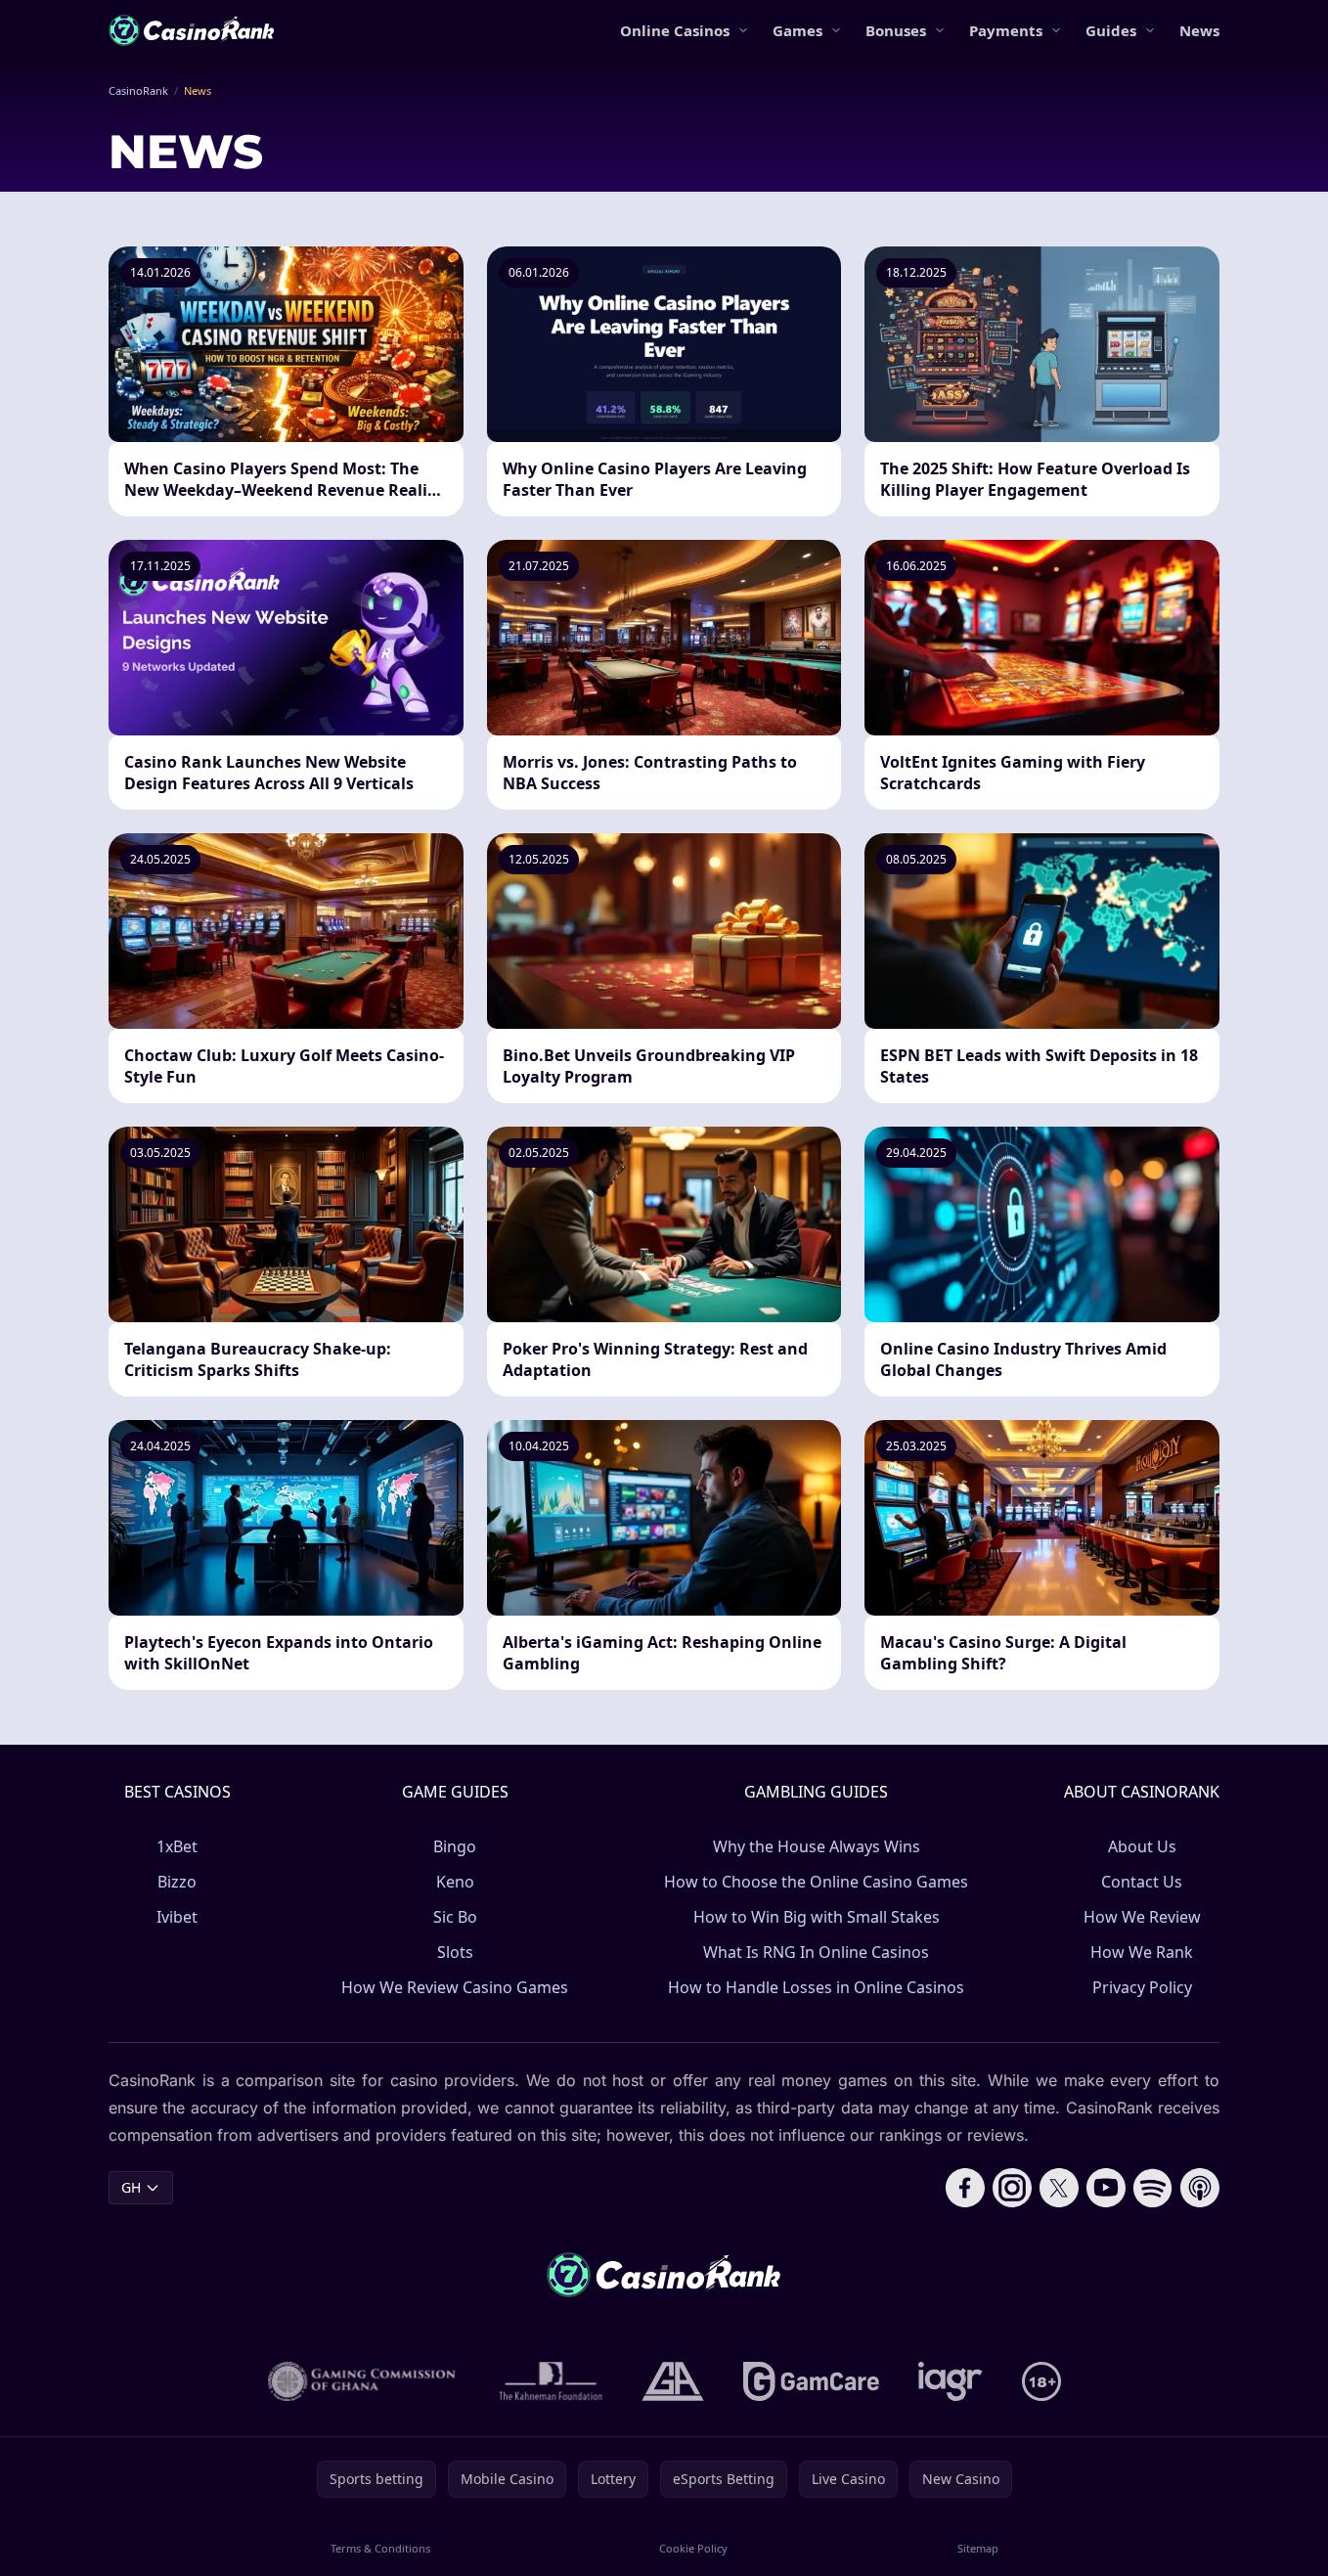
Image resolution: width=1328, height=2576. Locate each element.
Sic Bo (455, 1917)
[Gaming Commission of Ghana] (364, 2381)
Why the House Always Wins (817, 1846)
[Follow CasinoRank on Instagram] (1012, 2188)
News (1199, 30)
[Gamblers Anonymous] (673, 2381)
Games (797, 30)
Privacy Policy (1142, 1987)
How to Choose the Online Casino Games (816, 1882)
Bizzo (177, 1882)
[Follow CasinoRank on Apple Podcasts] (1200, 2188)
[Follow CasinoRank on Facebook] (965, 2188)
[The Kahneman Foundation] (551, 2381)
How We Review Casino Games (455, 1987)
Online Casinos (675, 30)
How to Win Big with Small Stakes (817, 1917)
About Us (1142, 1846)
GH (131, 2187)
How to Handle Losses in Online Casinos (816, 1987)
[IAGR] (951, 2381)
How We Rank (1142, 1952)
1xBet (177, 1846)
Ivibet (177, 1917)
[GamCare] (811, 2381)
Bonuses (896, 30)
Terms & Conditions (380, 2548)
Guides (1111, 30)
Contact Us (1142, 1882)
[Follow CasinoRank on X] (1059, 2188)
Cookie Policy (693, 2548)
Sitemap (978, 2548)
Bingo (455, 1846)
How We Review (1142, 1917)
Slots (455, 1952)
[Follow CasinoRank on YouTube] (1106, 2188)
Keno (455, 1882)
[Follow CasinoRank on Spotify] (1153, 2188)
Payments (1006, 30)
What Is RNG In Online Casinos (816, 1952)
